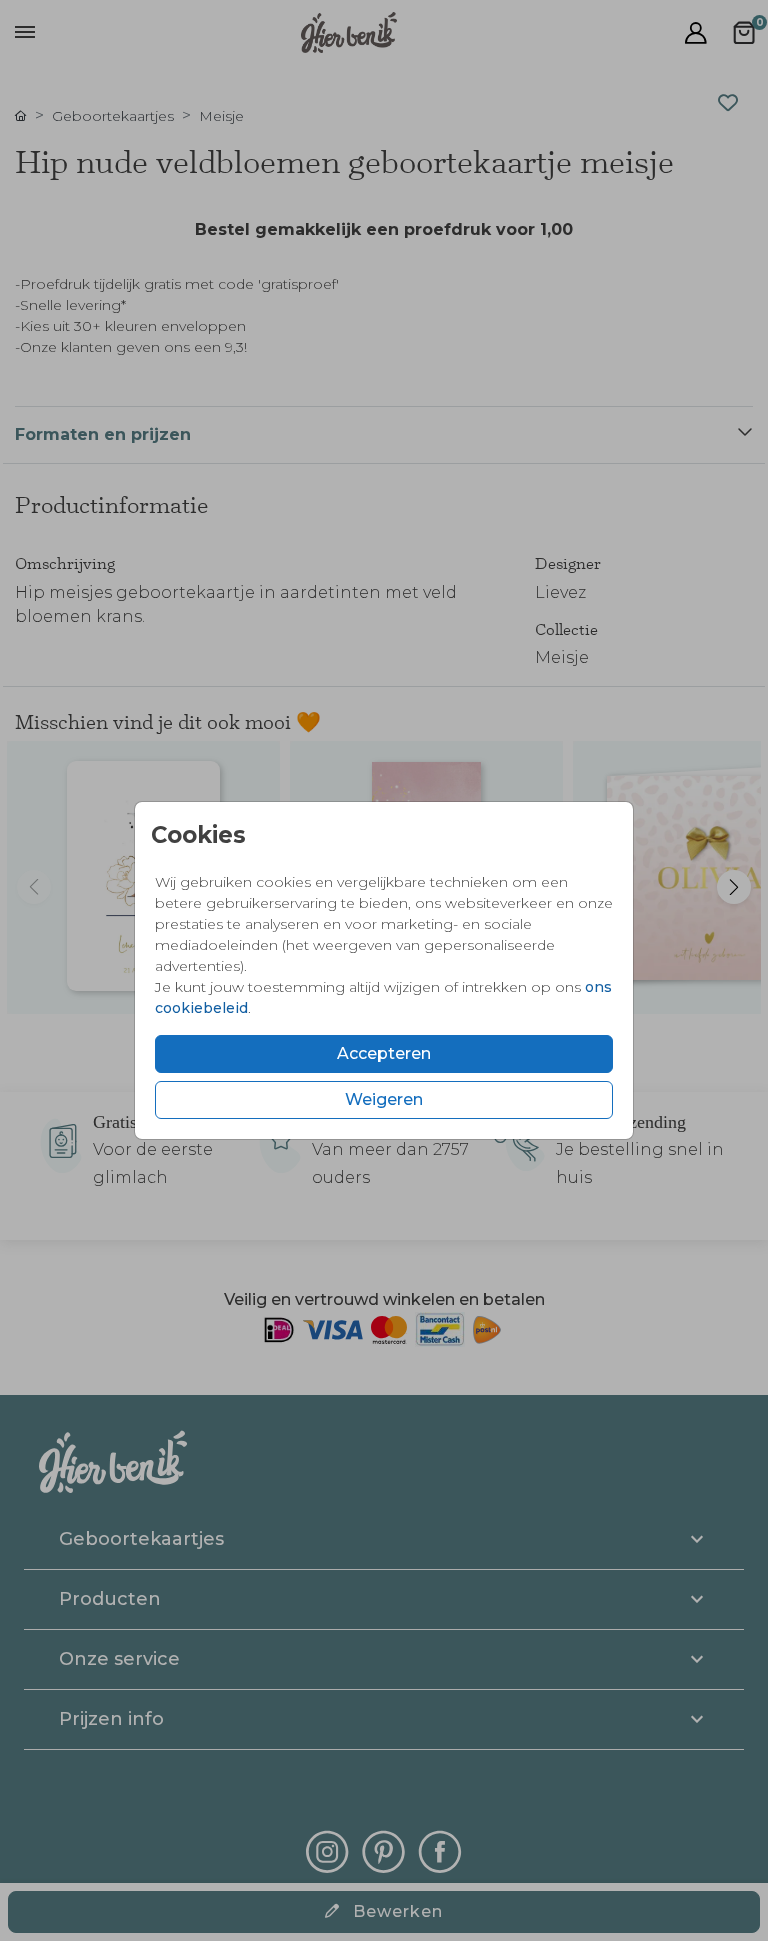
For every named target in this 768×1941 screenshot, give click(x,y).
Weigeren (384, 1099)
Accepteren (384, 1053)
